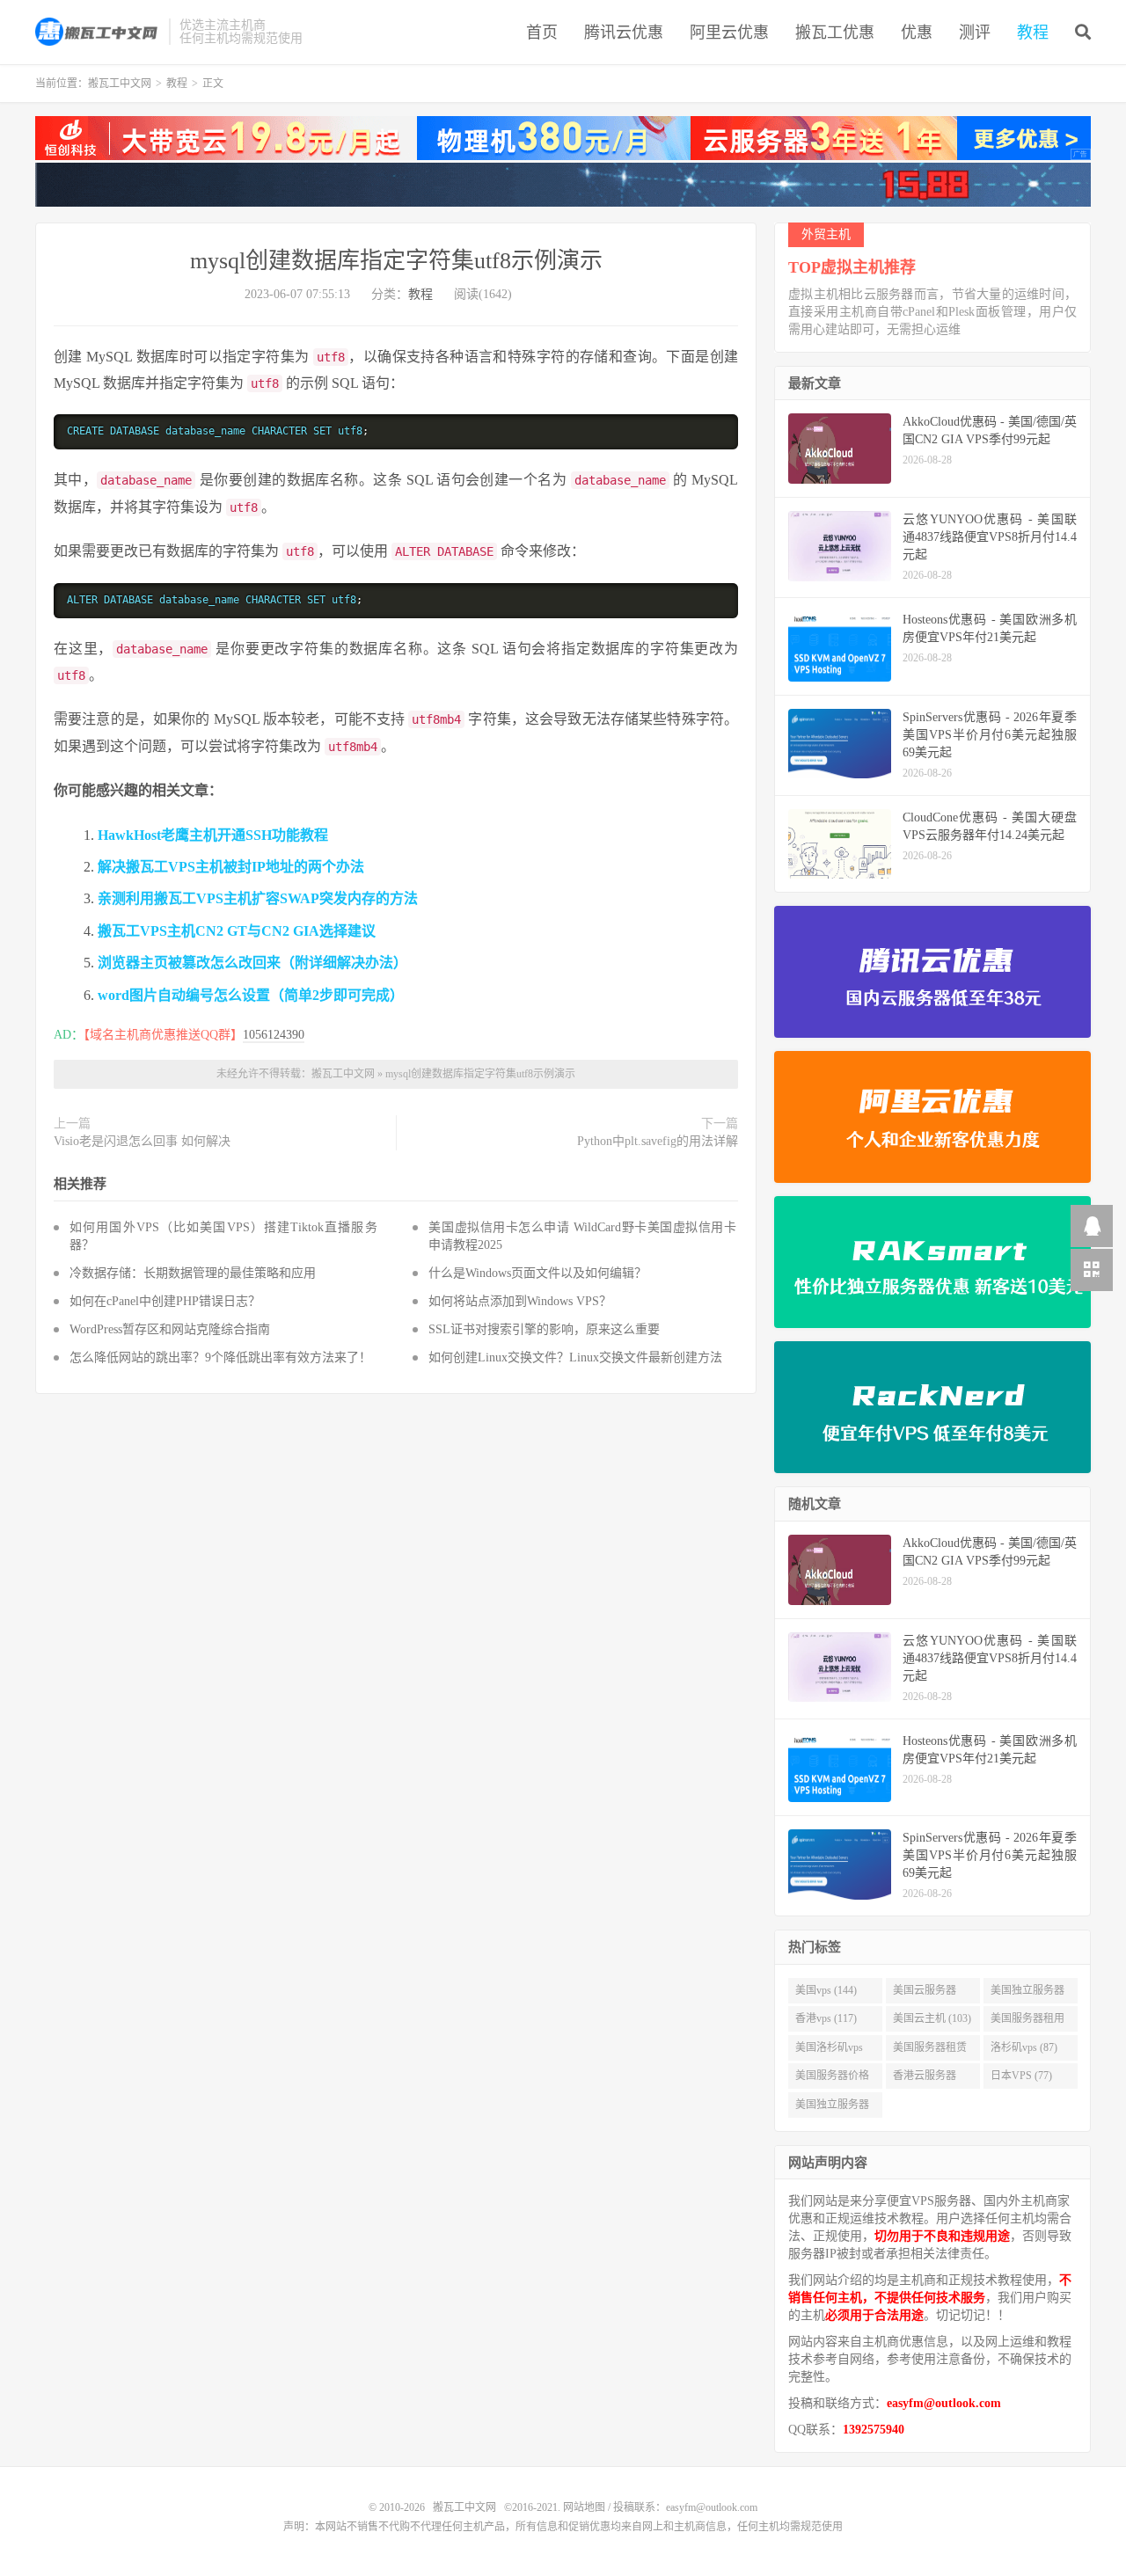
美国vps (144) (826, 1990)
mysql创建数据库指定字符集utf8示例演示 (396, 261)
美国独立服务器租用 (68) (832, 2108)
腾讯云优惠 (624, 33)
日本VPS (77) (1021, 2076)
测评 (975, 33)
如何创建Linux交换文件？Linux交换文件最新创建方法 (575, 1357)
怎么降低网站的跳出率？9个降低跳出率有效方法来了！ (220, 1357)
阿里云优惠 (729, 33)
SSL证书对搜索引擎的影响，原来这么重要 (544, 1329)
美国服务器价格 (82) (832, 2079)
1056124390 (274, 1035)
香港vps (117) (826, 2018)
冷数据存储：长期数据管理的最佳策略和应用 (193, 1273)
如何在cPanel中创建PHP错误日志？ (165, 1301)
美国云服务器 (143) (925, 1994)
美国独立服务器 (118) (1027, 1994)
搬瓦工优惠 (835, 33)
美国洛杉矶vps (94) (829, 2051)
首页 (542, 33)
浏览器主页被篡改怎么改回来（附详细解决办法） (252, 963)
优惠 (917, 33)
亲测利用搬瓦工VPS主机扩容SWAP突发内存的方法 (258, 898)
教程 (1033, 33)
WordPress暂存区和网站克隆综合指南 (170, 1329)
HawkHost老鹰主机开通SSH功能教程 (213, 835)
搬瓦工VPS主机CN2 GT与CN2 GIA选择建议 (237, 931)
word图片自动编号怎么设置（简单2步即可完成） (251, 995)
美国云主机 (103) (932, 2018)
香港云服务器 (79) (925, 2079)
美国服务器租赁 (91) (930, 2051)
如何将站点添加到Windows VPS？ (520, 1301)
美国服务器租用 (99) (1027, 2022)
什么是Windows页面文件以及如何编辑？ (537, 1273)
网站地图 (584, 2507)
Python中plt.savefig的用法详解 (658, 1141)
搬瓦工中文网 (98, 32)
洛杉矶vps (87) (1024, 2047)
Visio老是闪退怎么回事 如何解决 (142, 1141)
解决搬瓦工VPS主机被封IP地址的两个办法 (231, 867)
